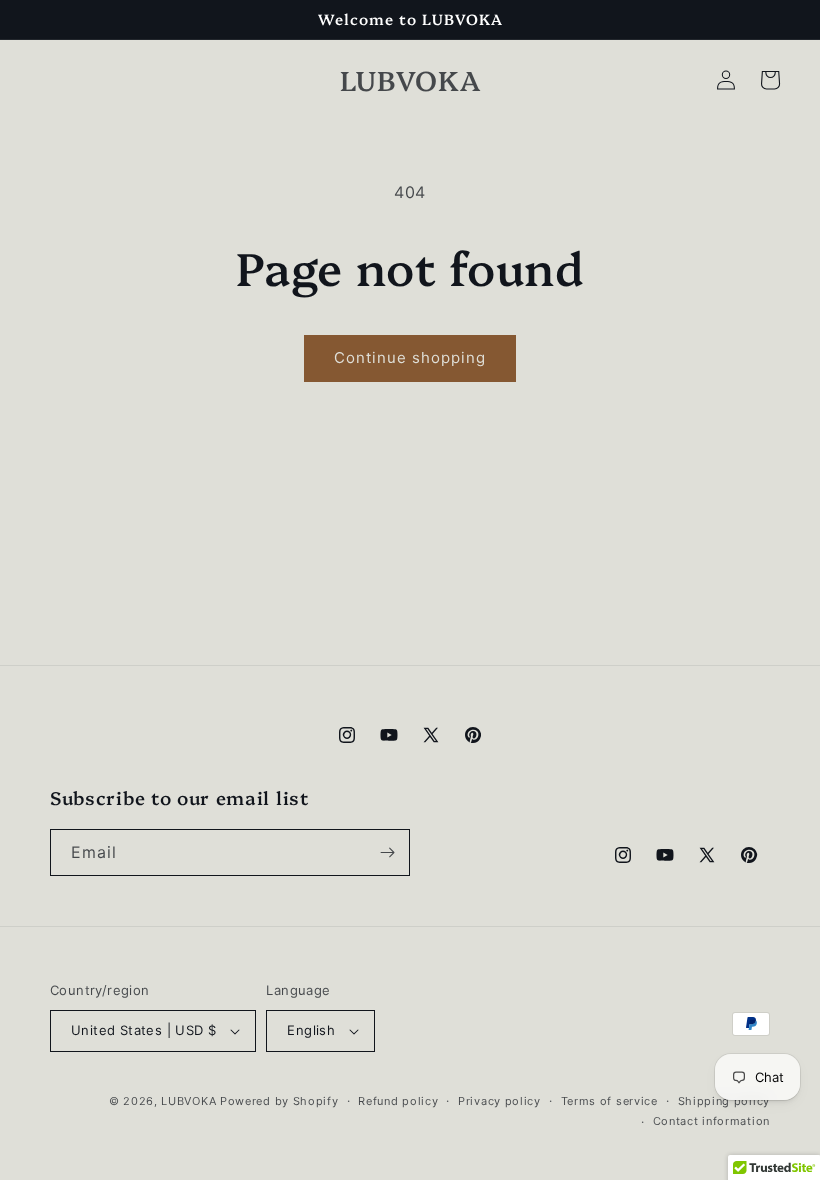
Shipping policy (724, 1101)
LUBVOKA (188, 1101)
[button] (770, 80)
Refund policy (398, 1101)
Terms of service (609, 1101)
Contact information (711, 1121)
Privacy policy (499, 1101)
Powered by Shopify (279, 1101)
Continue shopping (410, 357)
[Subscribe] (387, 852)
